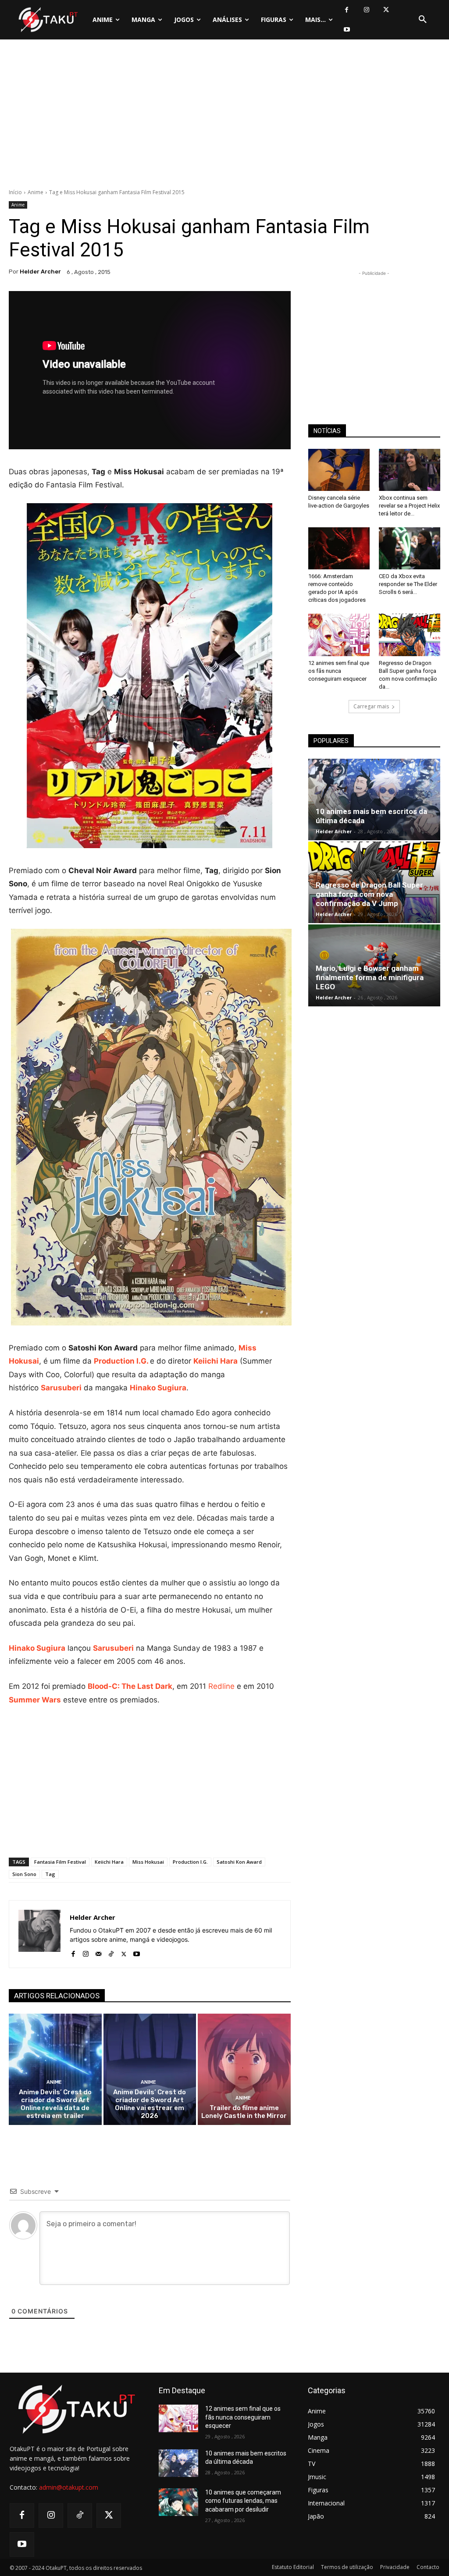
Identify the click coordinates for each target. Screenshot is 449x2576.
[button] (423, 20)
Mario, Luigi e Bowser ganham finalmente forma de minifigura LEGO (370, 977)
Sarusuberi (61, 1388)
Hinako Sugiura (158, 1388)
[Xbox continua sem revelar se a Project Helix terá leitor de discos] (410, 470)
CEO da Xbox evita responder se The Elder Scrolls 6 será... (408, 584)
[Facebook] (347, 10)
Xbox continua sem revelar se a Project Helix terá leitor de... (409, 506)
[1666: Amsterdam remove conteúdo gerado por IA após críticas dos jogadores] (339, 548)
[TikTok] (111, 1952)
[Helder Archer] (39, 1934)
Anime (36, 192)
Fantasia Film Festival (60, 1862)
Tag (50, 1874)
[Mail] (98, 1952)
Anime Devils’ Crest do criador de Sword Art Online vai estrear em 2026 (150, 2104)
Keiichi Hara (216, 1361)
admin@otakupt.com (69, 2487)
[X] (386, 10)
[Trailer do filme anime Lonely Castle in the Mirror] (244, 2069)
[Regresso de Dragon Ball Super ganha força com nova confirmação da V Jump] (410, 635)
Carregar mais (371, 706)
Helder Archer (40, 272)
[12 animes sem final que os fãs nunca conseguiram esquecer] (339, 635)
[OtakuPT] (48, 20)
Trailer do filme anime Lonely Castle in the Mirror (244, 2112)
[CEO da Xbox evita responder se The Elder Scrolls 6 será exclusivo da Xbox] (410, 548)
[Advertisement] (224, 116)
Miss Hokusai (148, 1862)
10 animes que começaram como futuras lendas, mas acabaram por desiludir (243, 2501)
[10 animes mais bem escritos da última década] (374, 799)
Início (15, 192)
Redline (221, 1686)
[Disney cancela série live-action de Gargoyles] (339, 470)
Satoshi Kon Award (239, 1862)
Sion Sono (24, 1874)
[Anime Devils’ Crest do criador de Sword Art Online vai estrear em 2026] (150, 2069)
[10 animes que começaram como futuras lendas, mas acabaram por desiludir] (178, 2502)
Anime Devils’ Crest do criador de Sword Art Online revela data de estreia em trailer (55, 2104)
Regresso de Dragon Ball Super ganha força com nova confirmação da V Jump (369, 894)
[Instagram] (366, 10)
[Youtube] (347, 30)
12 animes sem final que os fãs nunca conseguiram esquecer (339, 671)
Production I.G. (122, 1361)
